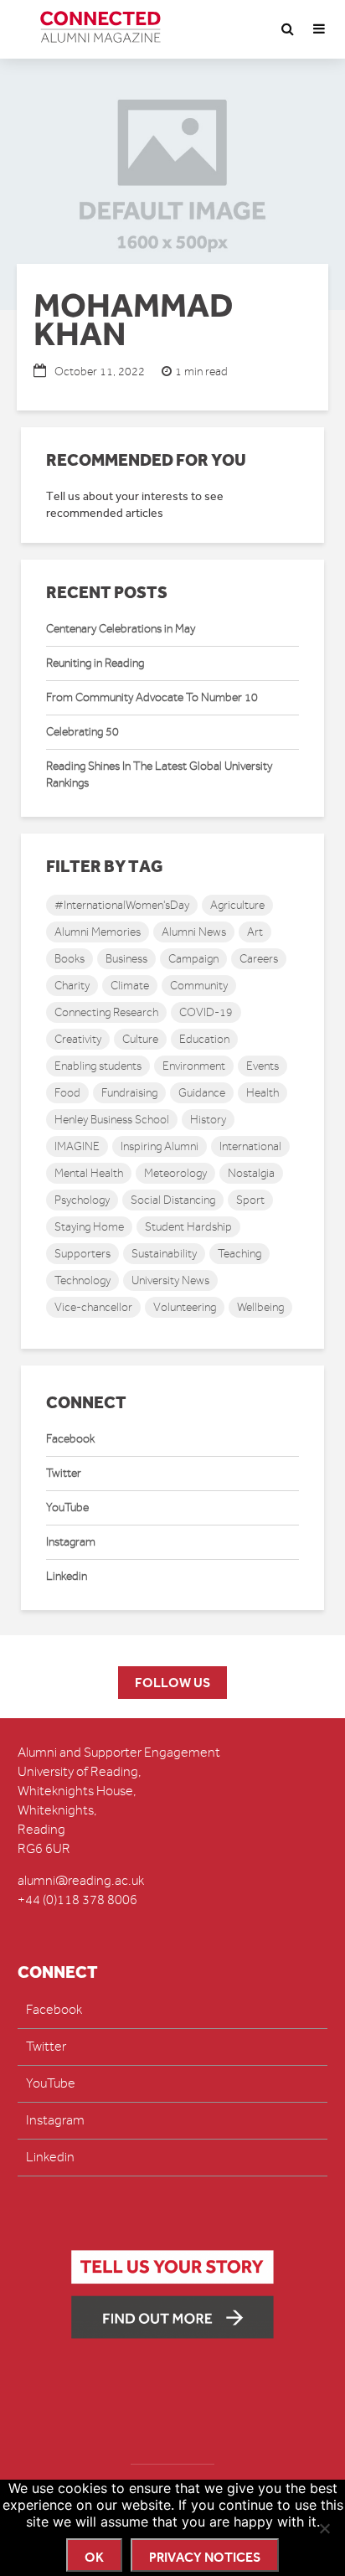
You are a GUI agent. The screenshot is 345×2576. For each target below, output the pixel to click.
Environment (194, 1066)
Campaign (193, 959)
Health (263, 1093)
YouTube (67, 1507)
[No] (324, 2528)
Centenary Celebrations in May (121, 629)
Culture (140, 1039)
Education (204, 1039)
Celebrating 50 (82, 732)
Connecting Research (106, 1012)
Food (67, 1093)
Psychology (82, 1200)
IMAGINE (77, 1146)
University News (170, 1280)
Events (263, 1066)
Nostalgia (251, 1173)
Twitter (64, 1473)
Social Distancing (173, 1200)
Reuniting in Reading (95, 663)
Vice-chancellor (93, 1307)
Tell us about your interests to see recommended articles (135, 505)
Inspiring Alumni (160, 1146)
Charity (72, 986)
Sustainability (164, 1254)
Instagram (71, 1542)
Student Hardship (188, 1227)
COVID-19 (206, 1012)
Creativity (78, 1039)
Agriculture (237, 905)
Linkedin (67, 1576)
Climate (130, 986)
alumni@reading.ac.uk (81, 1881)
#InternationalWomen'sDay (122, 905)
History (208, 1120)
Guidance (202, 1093)
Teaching (239, 1254)
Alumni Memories (98, 932)
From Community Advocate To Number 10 (152, 697)
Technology (82, 1280)
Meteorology (175, 1173)
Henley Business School (112, 1120)
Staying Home (89, 1227)
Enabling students (98, 1066)
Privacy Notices (205, 2557)
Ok (94, 2557)
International (250, 1146)
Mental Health (89, 1173)
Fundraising (129, 1093)
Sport (250, 1200)
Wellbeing (260, 1307)
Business (126, 959)
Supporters (82, 1254)
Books (70, 959)
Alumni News (194, 932)
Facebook (70, 1439)
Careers (259, 959)
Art (255, 932)
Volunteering (185, 1307)
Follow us (172, 1683)
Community (199, 986)
